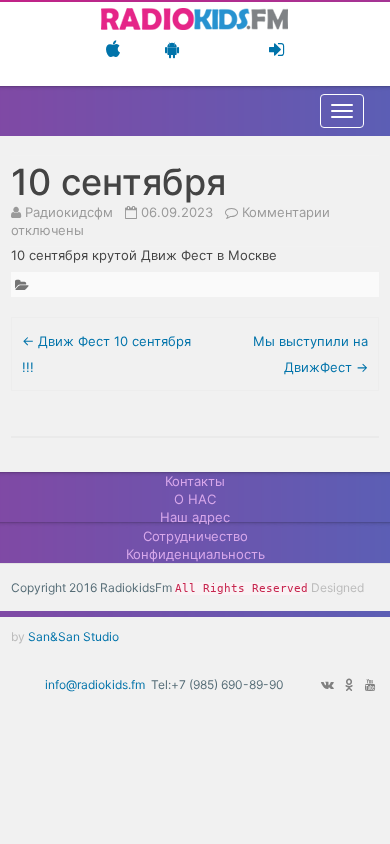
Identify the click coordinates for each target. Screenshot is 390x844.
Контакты (195, 481)
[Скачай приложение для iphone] (113, 49)
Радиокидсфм (69, 212)
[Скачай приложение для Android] (172, 49)
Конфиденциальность (195, 554)
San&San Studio (73, 636)
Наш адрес (195, 517)
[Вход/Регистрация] (276, 49)
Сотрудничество (195, 536)
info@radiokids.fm (95, 684)
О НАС (195, 499)
